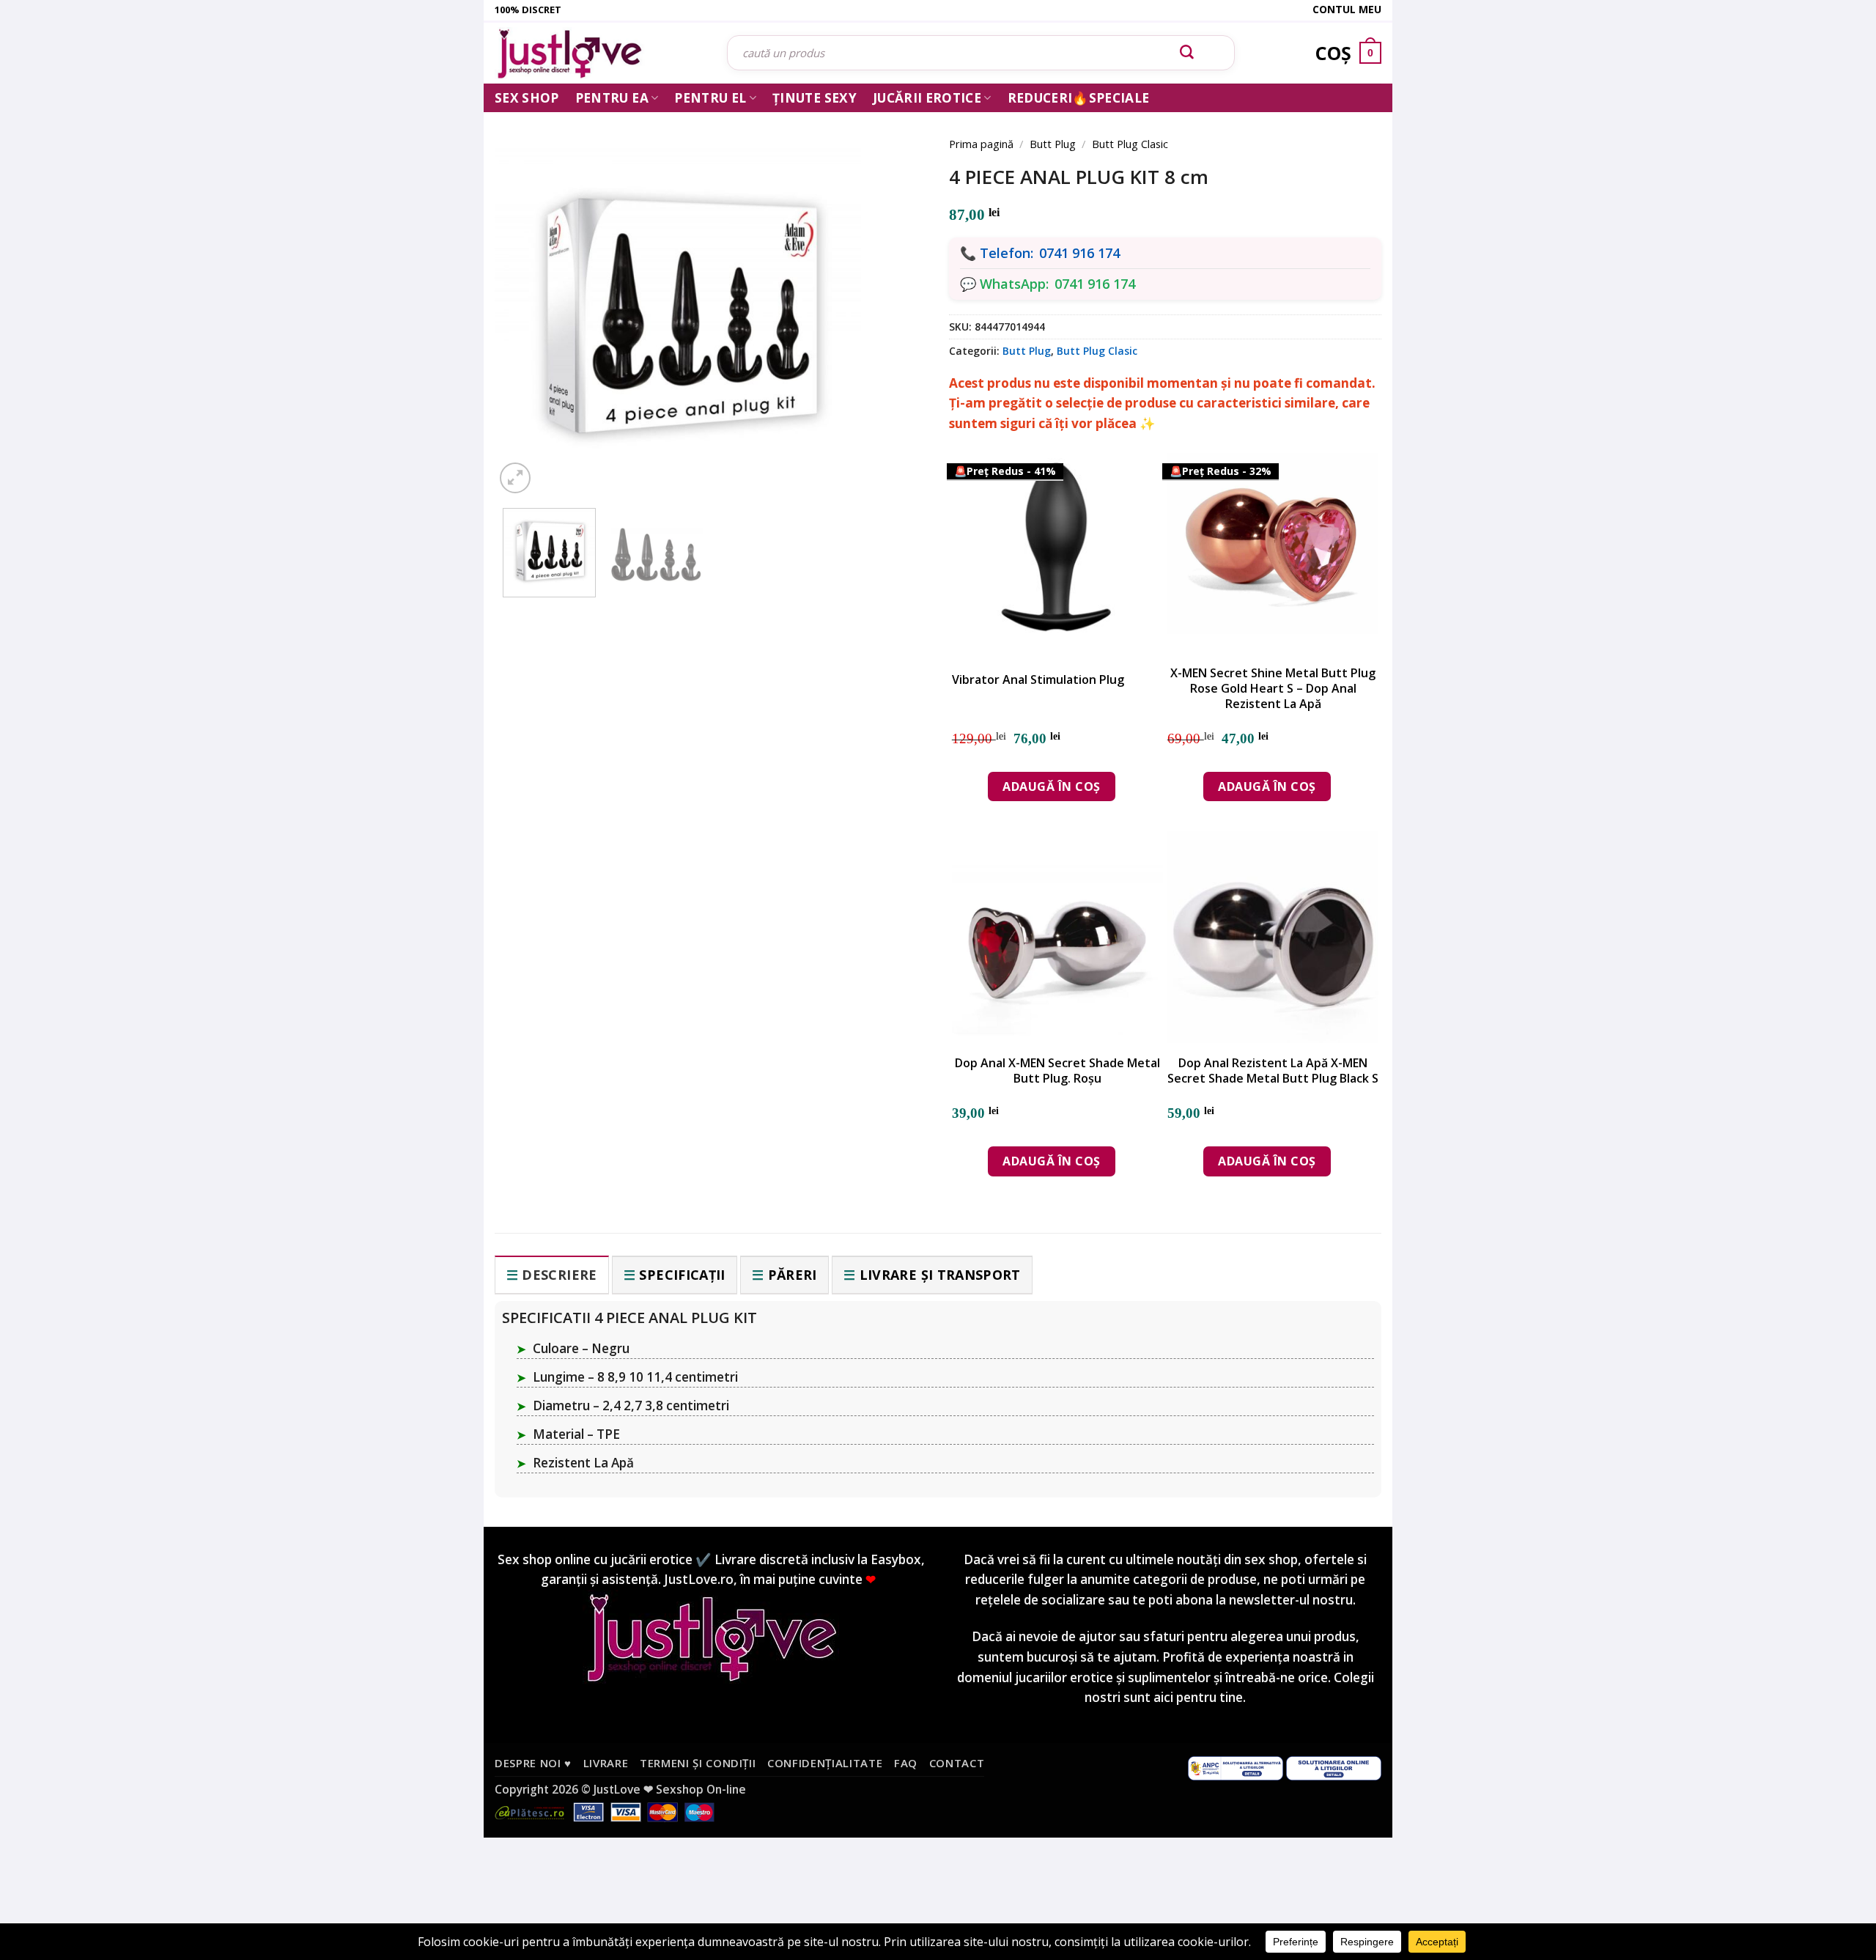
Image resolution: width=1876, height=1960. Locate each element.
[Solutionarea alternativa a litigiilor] (1236, 1766)
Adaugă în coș (1051, 786)
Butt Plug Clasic (1130, 144)
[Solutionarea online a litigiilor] (1334, 1766)
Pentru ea (612, 98)
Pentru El (710, 98)
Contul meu (1347, 9)
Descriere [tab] (559, 1275)
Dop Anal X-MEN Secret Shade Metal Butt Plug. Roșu (1057, 1071)
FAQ (906, 1763)
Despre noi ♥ (533, 1763)
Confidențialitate (825, 1763)
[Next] (894, 295)
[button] (515, 478)
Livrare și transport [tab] (940, 1275)
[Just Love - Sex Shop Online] (600, 53)
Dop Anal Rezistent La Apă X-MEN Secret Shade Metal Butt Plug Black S (1273, 1071)
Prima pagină (981, 144)
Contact (957, 1763)
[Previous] (528, 295)
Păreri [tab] (793, 1275)
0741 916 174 (1079, 253)
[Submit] (1187, 53)
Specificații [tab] (682, 1275)
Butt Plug (1053, 144)
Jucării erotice (927, 98)
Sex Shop (527, 98)
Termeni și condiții (698, 1763)
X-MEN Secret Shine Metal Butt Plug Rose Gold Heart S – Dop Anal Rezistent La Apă (1273, 688)
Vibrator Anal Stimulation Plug (1038, 680)
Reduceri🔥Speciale (1079, 98)
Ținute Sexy (815, 98)
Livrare (606, 1763)
